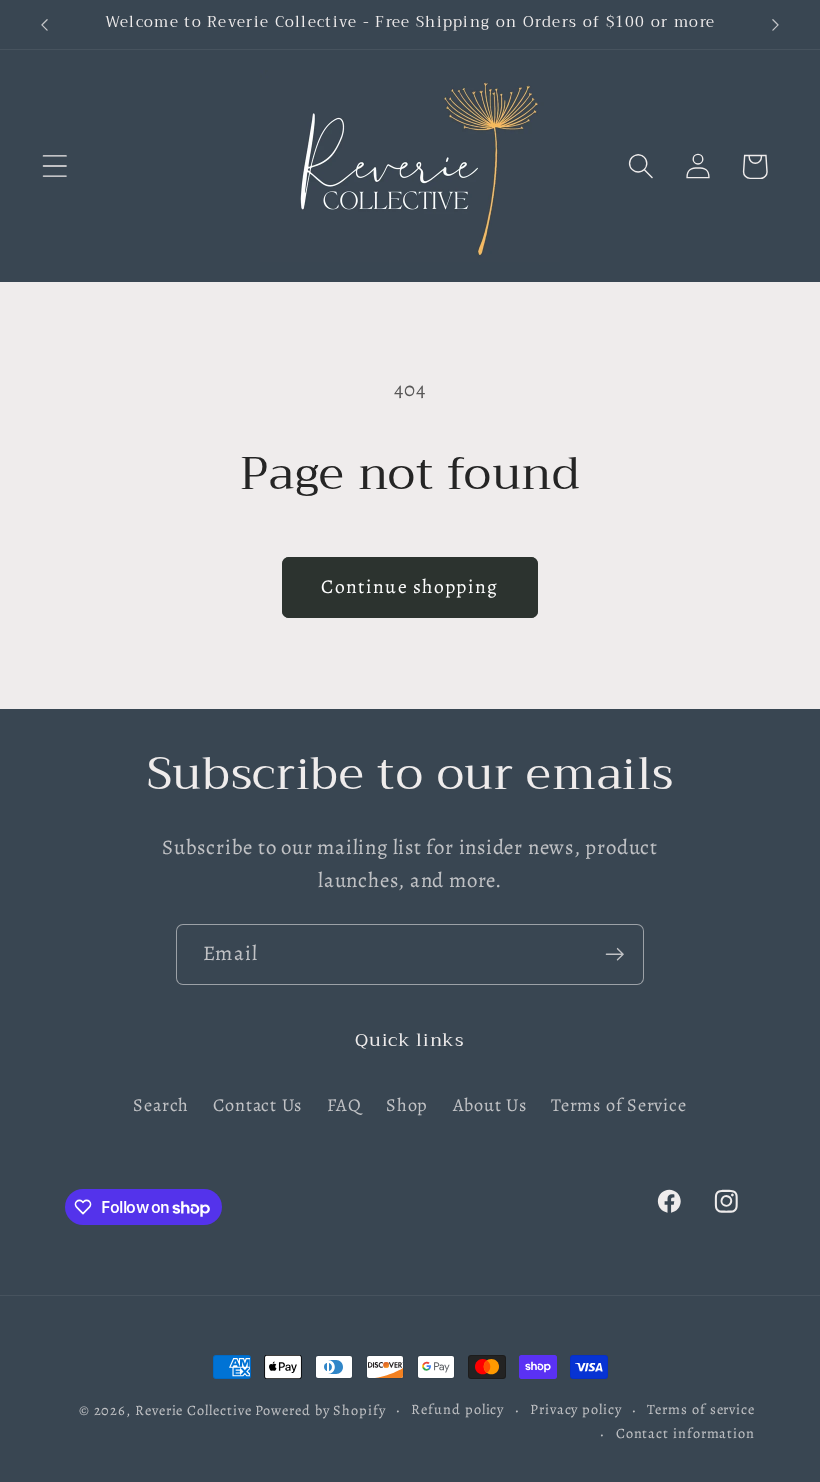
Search (161, 1105)
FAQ (344, 1105)
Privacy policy (576, 1409)
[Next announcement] (776, 25)
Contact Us (257, 1105)
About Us (490, 1105)
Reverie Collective (193, 1410)
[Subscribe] (614, 954)
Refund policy (457, 1409)
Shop (407, 1105)
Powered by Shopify (320, 1410)
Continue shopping (409, 586)
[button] (54, 166)
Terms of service (701, 1409)
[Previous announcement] (44, 25)
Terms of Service (618, 1105)
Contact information (685, 1433)
